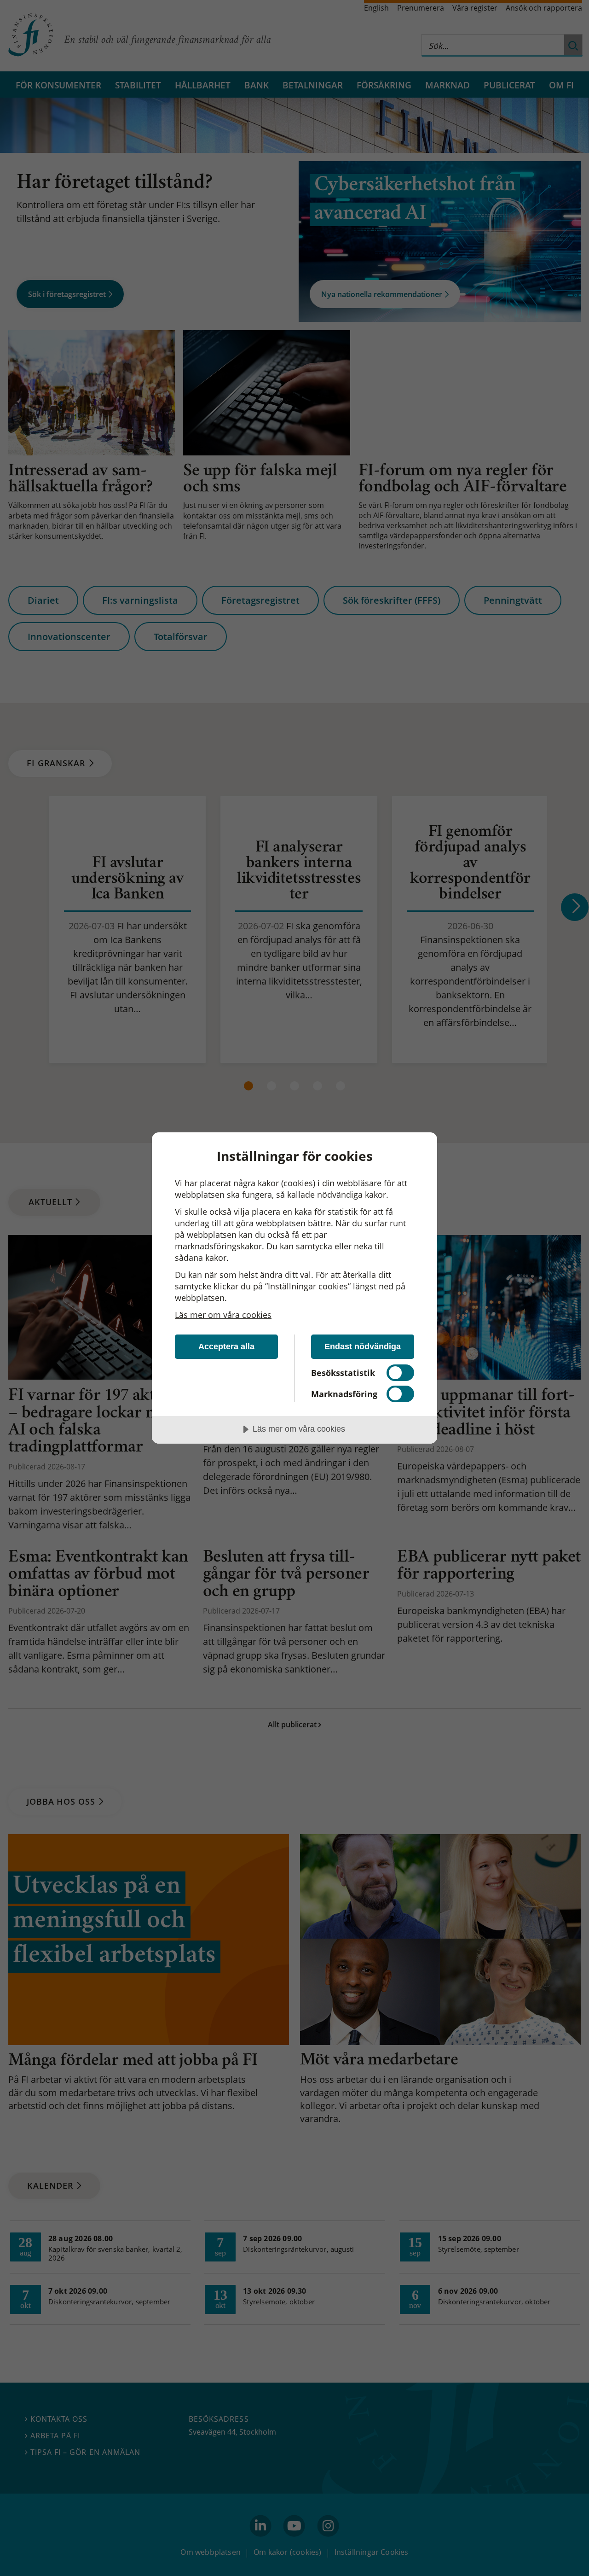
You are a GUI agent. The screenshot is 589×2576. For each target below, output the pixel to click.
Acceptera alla (226, 1346)
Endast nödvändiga (363, 1346)
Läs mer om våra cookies (223, 1315)
